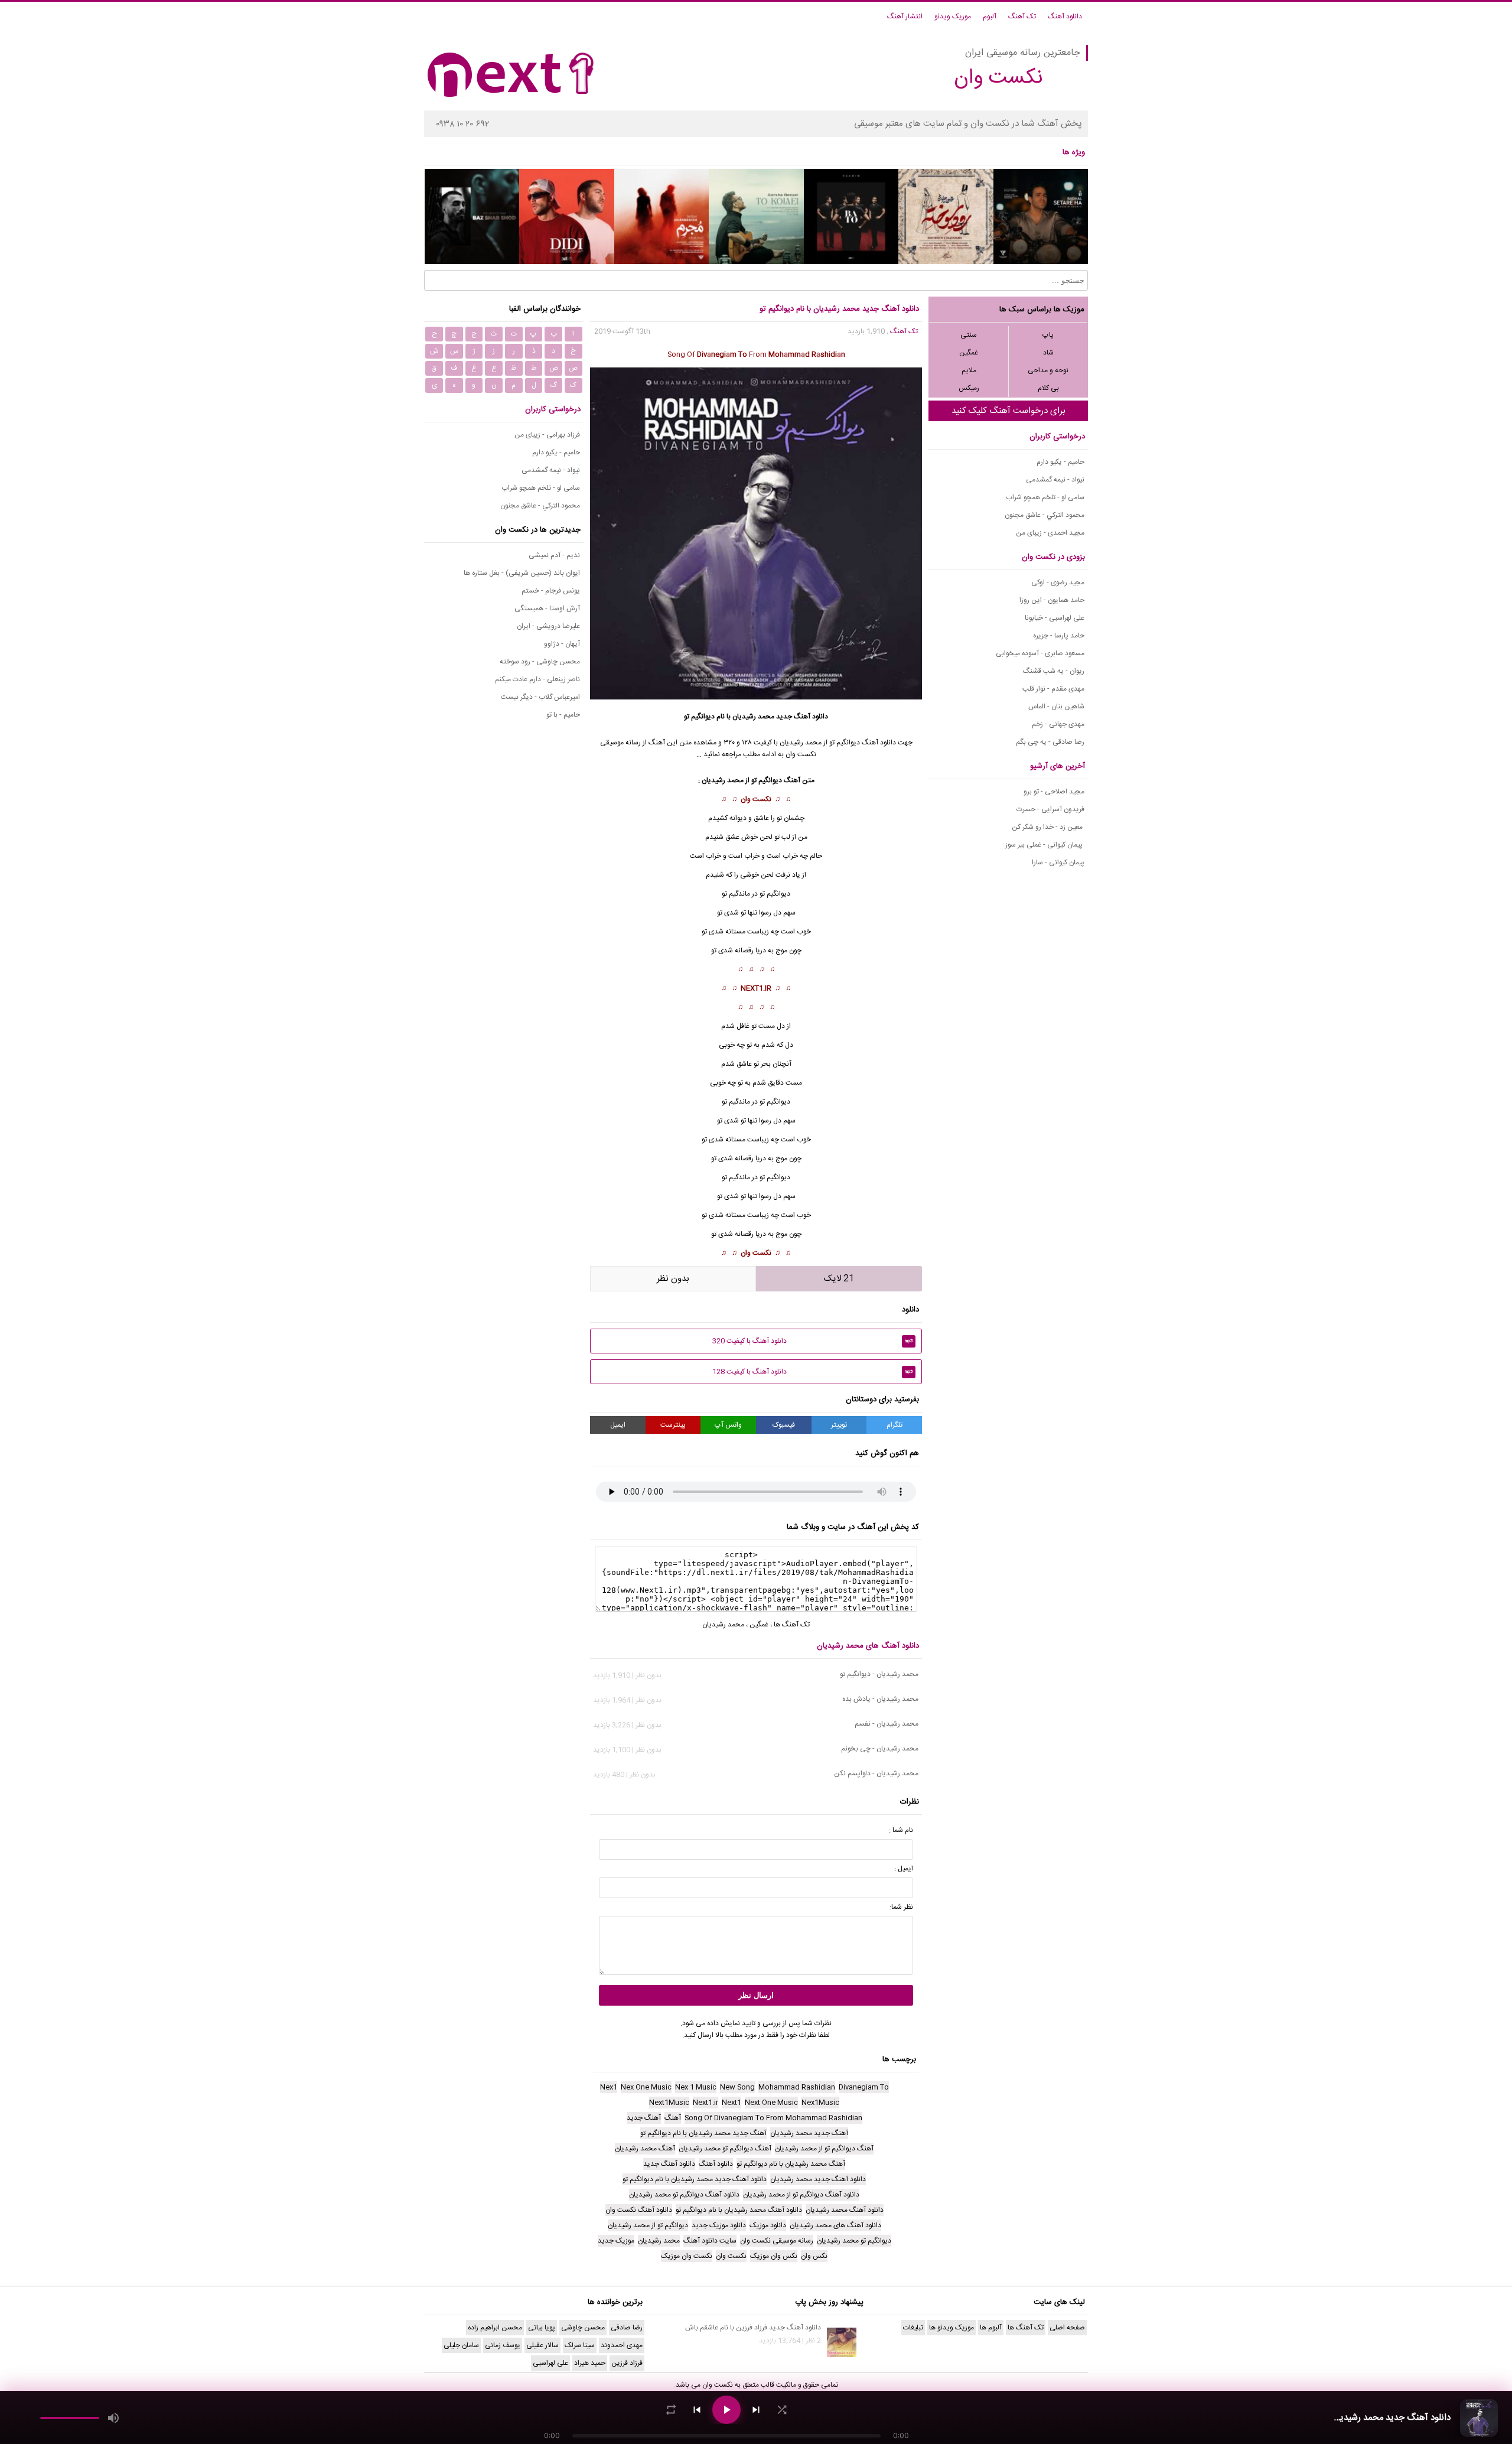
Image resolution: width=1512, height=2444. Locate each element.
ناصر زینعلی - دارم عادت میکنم (537, 679)
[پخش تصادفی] (782, 2410)
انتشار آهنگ (905, 17)
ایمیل (618, 1425)
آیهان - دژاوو (562, 644)
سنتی (969, 335)
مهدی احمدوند (622, 2345)
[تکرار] (671, 2410)
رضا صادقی (627, 2328)
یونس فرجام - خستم (551, 591)
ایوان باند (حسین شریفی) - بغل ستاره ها (522, 573)
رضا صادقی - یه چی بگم (1050, 742)
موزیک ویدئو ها (951, 2328)
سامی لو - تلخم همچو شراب (1045, 497)
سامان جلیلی (461, 2345)
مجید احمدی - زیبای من (1050, 533)
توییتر (839, 1425)
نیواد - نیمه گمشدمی (1055, 480)
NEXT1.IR (756, 988)
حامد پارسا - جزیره (1059, 636)
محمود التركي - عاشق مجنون (1045, 515)
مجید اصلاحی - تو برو (1054, 792)
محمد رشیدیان (753, 717)
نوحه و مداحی (1048, 370)
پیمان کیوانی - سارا (1058, 863)
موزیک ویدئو (953, 17)
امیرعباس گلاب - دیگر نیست (540, 697)
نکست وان (756, 799)
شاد (1048, 353)
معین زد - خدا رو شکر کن (1048, 827)
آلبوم (990, 17)
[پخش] (726, 2410)
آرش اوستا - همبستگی (547, 608)
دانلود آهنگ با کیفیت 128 (813, 1372)
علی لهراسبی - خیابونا (1055, 618)
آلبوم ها (991, 2328)
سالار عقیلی (542, 2345)
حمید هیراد (590, 2363)
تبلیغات (913, 2328)
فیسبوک (784, 1425)
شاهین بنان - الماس (1056, 707)
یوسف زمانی (503, 2345)
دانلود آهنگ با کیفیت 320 (813, 1341)
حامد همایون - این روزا (1052, 600)
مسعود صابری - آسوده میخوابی (1040, 653)
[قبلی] (697, 2410)
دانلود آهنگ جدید (802, 717)
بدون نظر (673, 1279)
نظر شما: (901, 1907)
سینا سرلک (580, 2345)
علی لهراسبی (550, 2363)
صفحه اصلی (1067, 2328)
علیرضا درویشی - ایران (548, 626)
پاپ (1048, 335)
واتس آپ (728, 1425)
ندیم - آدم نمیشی (554, 555)
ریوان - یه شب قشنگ (1054, 671)
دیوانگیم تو (775, 1102)
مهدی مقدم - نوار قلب (1053, 689)
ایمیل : (904, 1869)
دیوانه (738, 818)
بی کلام (1048, 388)
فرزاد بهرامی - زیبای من (547, 435)
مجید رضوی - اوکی (1058, 582)
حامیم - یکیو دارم (1060, 462)
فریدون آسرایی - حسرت (1050, 809)
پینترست (673, 1425)
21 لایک (839, 1279)
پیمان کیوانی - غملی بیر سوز (1045, 845)
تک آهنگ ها (792, 1625)
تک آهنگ (1022, 17)
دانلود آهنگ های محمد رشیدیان (868, 1646)
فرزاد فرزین (627, 2363)
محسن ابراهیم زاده (495, 2328)
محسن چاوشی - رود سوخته (540, 662)
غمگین (969, 353)
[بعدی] (756, 2410)
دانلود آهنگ (1065, 17)
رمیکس (969, 388)
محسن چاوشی (583, 2328)
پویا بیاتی (542, 2328)
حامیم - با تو (563, 715)
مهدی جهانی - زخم (1058, 724)
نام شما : (901, 1830)
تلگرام (895, 1425)
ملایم (969, 370)
